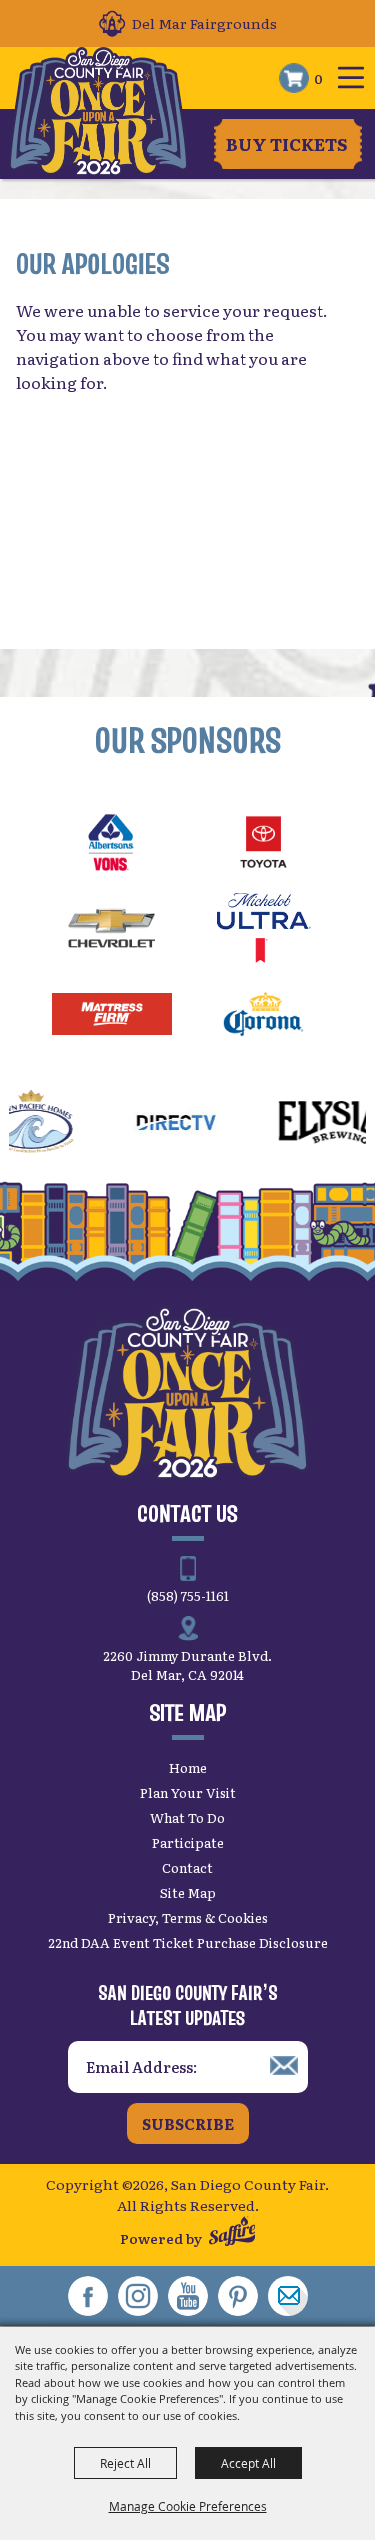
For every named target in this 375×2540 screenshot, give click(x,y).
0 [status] (318, 78)
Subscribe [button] (188, 2123)
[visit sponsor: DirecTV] (129, 1125)
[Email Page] (288, 2296)
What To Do (187, 1817)
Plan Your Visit (188, 1792)
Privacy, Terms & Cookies (188, 1917)
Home (188, 1767)
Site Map (188, 1892)
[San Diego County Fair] (98, 112)
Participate (188, 1842)
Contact (187, 1867)
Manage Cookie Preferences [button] (188, 2506)
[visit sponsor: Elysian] (294, 1125)
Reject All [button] (125, 2463)
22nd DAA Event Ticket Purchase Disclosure (188, 1942)
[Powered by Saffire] (232, 2233)
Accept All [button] (248, 2463)
